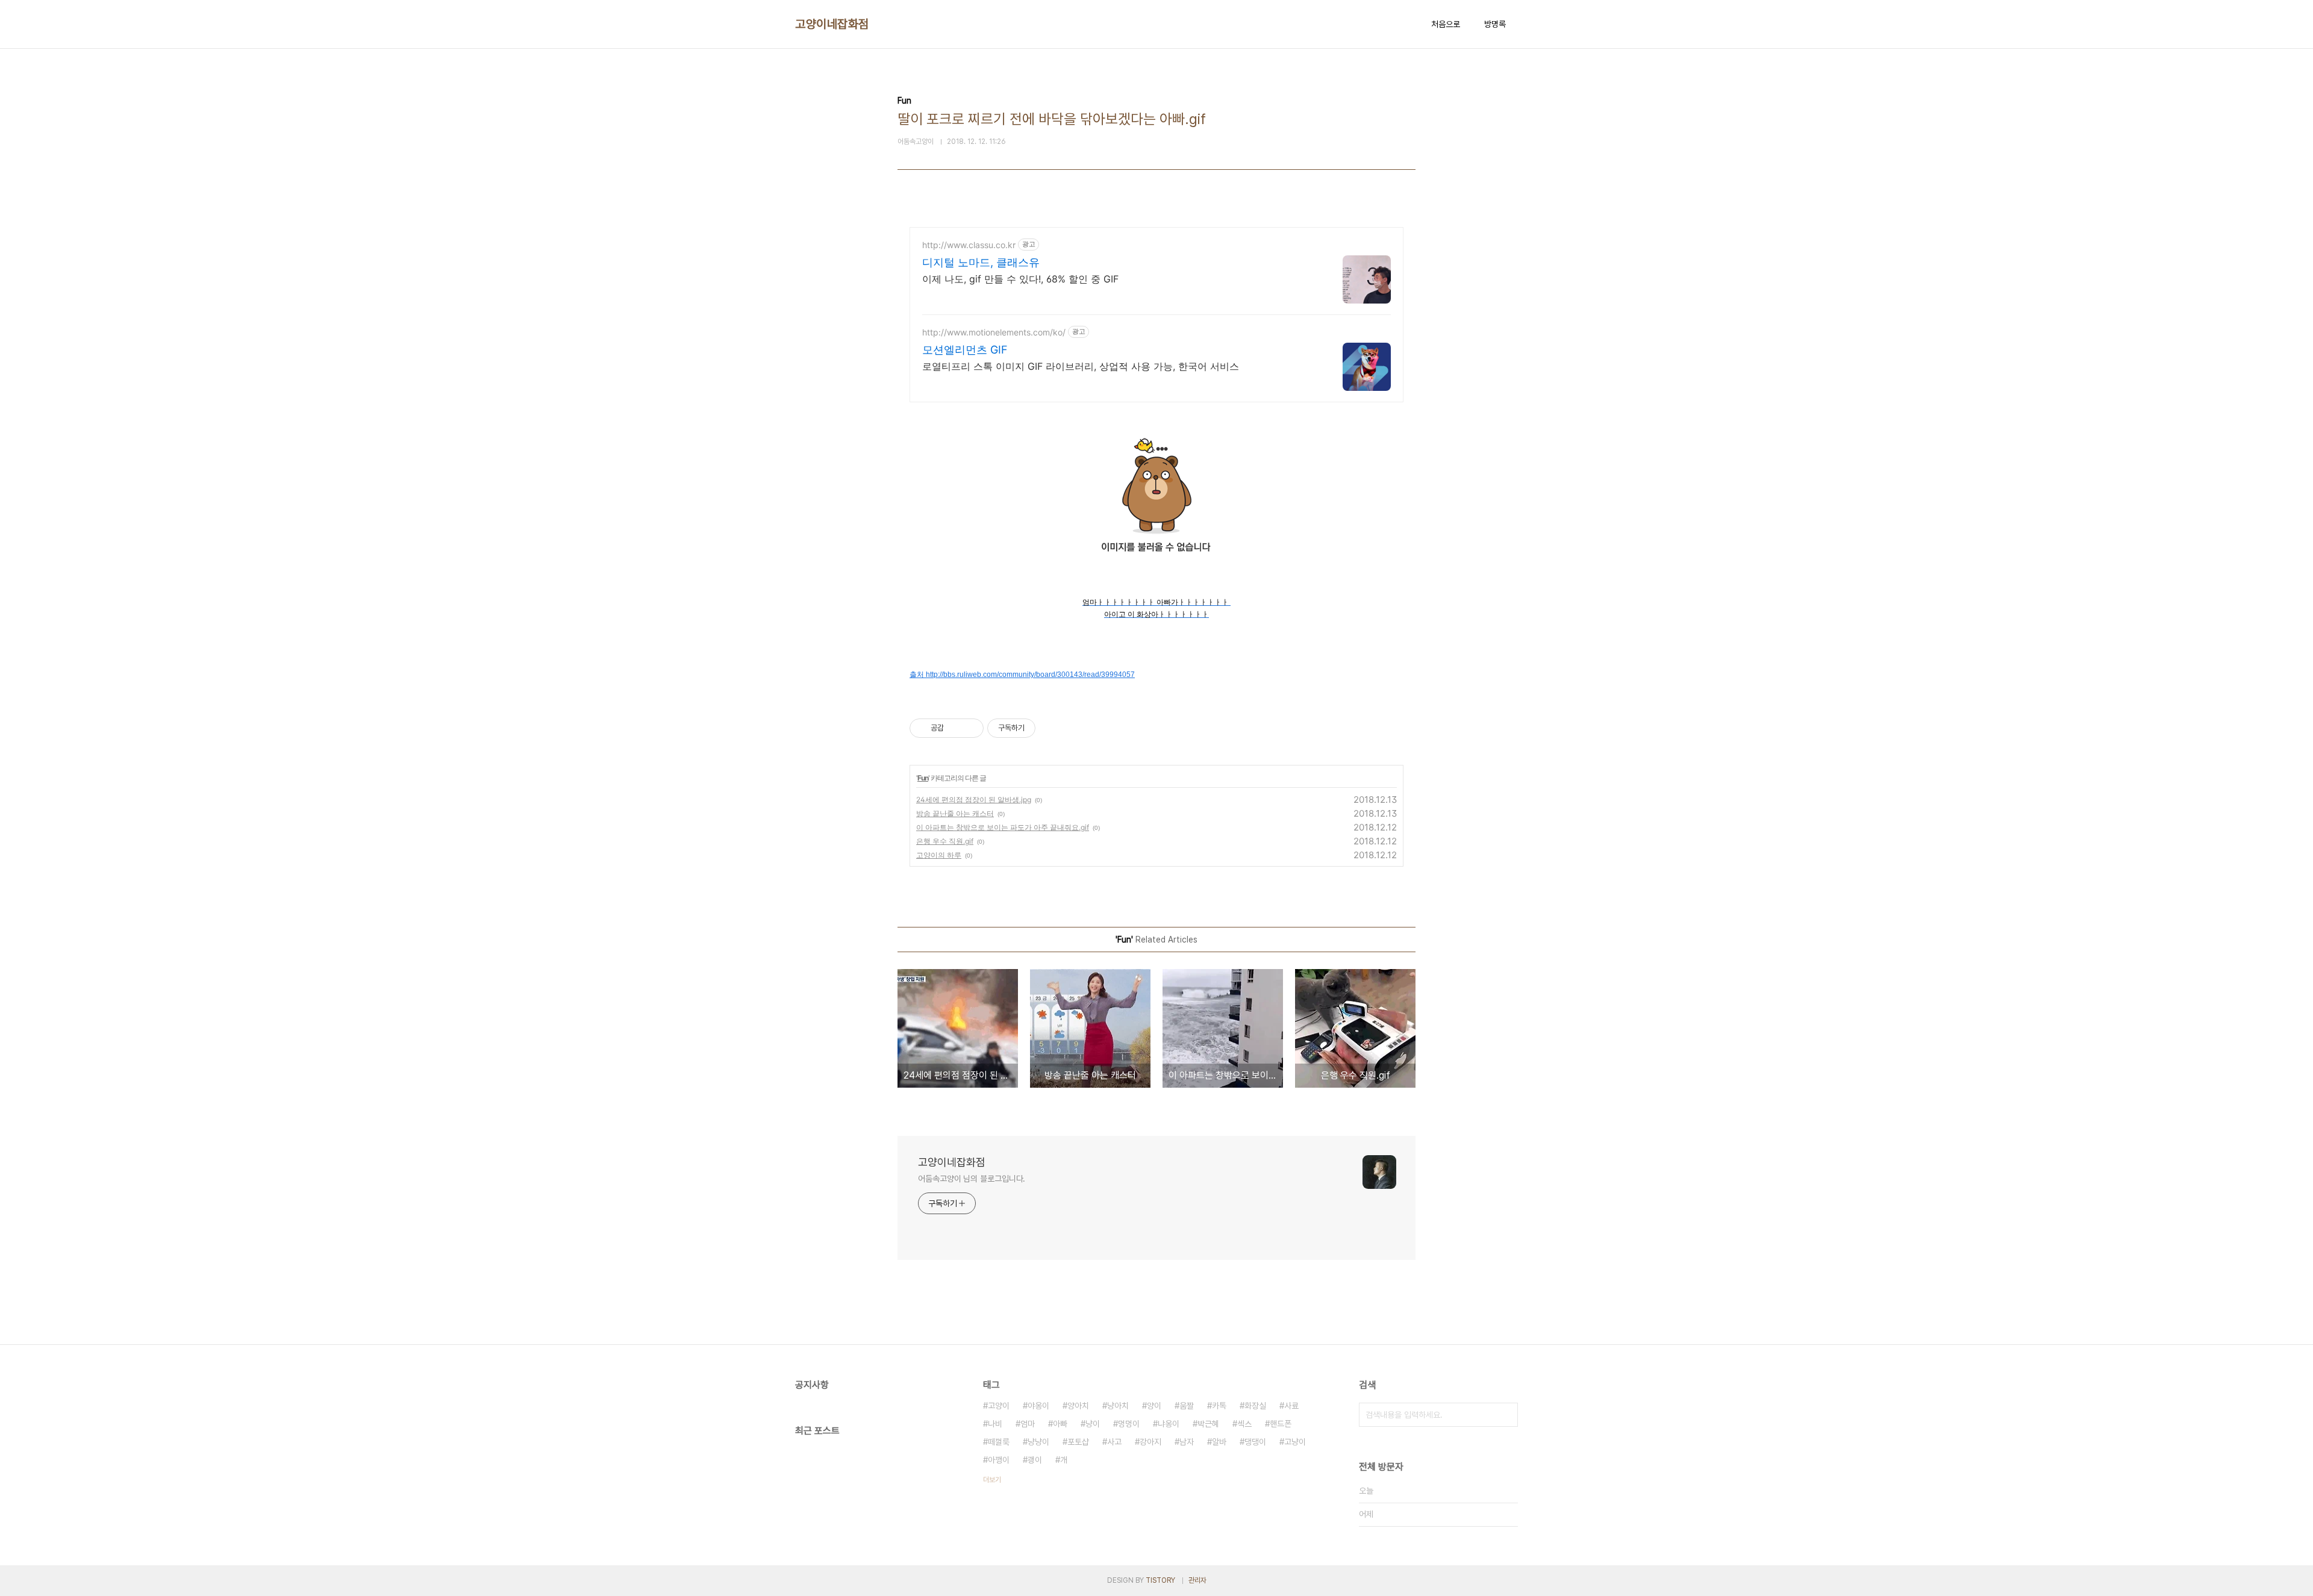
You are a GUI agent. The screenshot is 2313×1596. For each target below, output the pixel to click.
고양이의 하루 (939, 855)
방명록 (1495, 24)
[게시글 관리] (970, 728)
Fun (923, 778)
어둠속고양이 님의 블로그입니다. (972, 1179)
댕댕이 (1255, 1442)
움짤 (1187, 1406)
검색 (1506, 1415)
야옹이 (1038, 1406)
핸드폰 (1281, 1424)
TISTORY (1160, 1580)
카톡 (1219, 1406)
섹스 (1244, 1424)
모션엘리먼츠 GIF (965, 350)
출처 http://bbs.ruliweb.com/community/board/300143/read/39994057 (1022, 675)
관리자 (1197, 1580)
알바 (1219, 1442)
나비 (995, 1424)
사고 (1114, 1442)
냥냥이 (1038, 1442)
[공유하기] (955, 728)
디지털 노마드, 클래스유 (981, 262)
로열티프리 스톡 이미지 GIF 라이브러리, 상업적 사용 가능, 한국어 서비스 (1081, 366)
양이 (1154, 1406)
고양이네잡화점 (832, 24)
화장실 (1255, 1406)
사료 (1291, 1406)
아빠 (1060, 1424)
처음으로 (1446, 24)
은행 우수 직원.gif (945, 841)
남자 (1187, 1442)
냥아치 (1118, 1406)
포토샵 (1078, 1442)
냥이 (1093, 1424)
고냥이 (1295, 1442)
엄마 (1028, 1424)
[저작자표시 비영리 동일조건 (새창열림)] (1052, 728)
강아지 (1150, 1442)
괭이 (1035, 1460)
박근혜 (1208, 1424)
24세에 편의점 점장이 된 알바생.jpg (974, 800)
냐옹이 (1169, 1424)
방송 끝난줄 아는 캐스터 (955, 813)
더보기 (992, 1480)
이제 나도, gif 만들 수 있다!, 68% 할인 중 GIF (1020, 279)
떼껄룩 (999, 1442)
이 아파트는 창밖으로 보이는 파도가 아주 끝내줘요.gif (1003, 827)
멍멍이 (1129, 1424)
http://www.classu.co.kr (969, 245)
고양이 (999, 1406)
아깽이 (999, 1460)
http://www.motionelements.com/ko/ (994, 332)
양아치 (1078, 1406)
